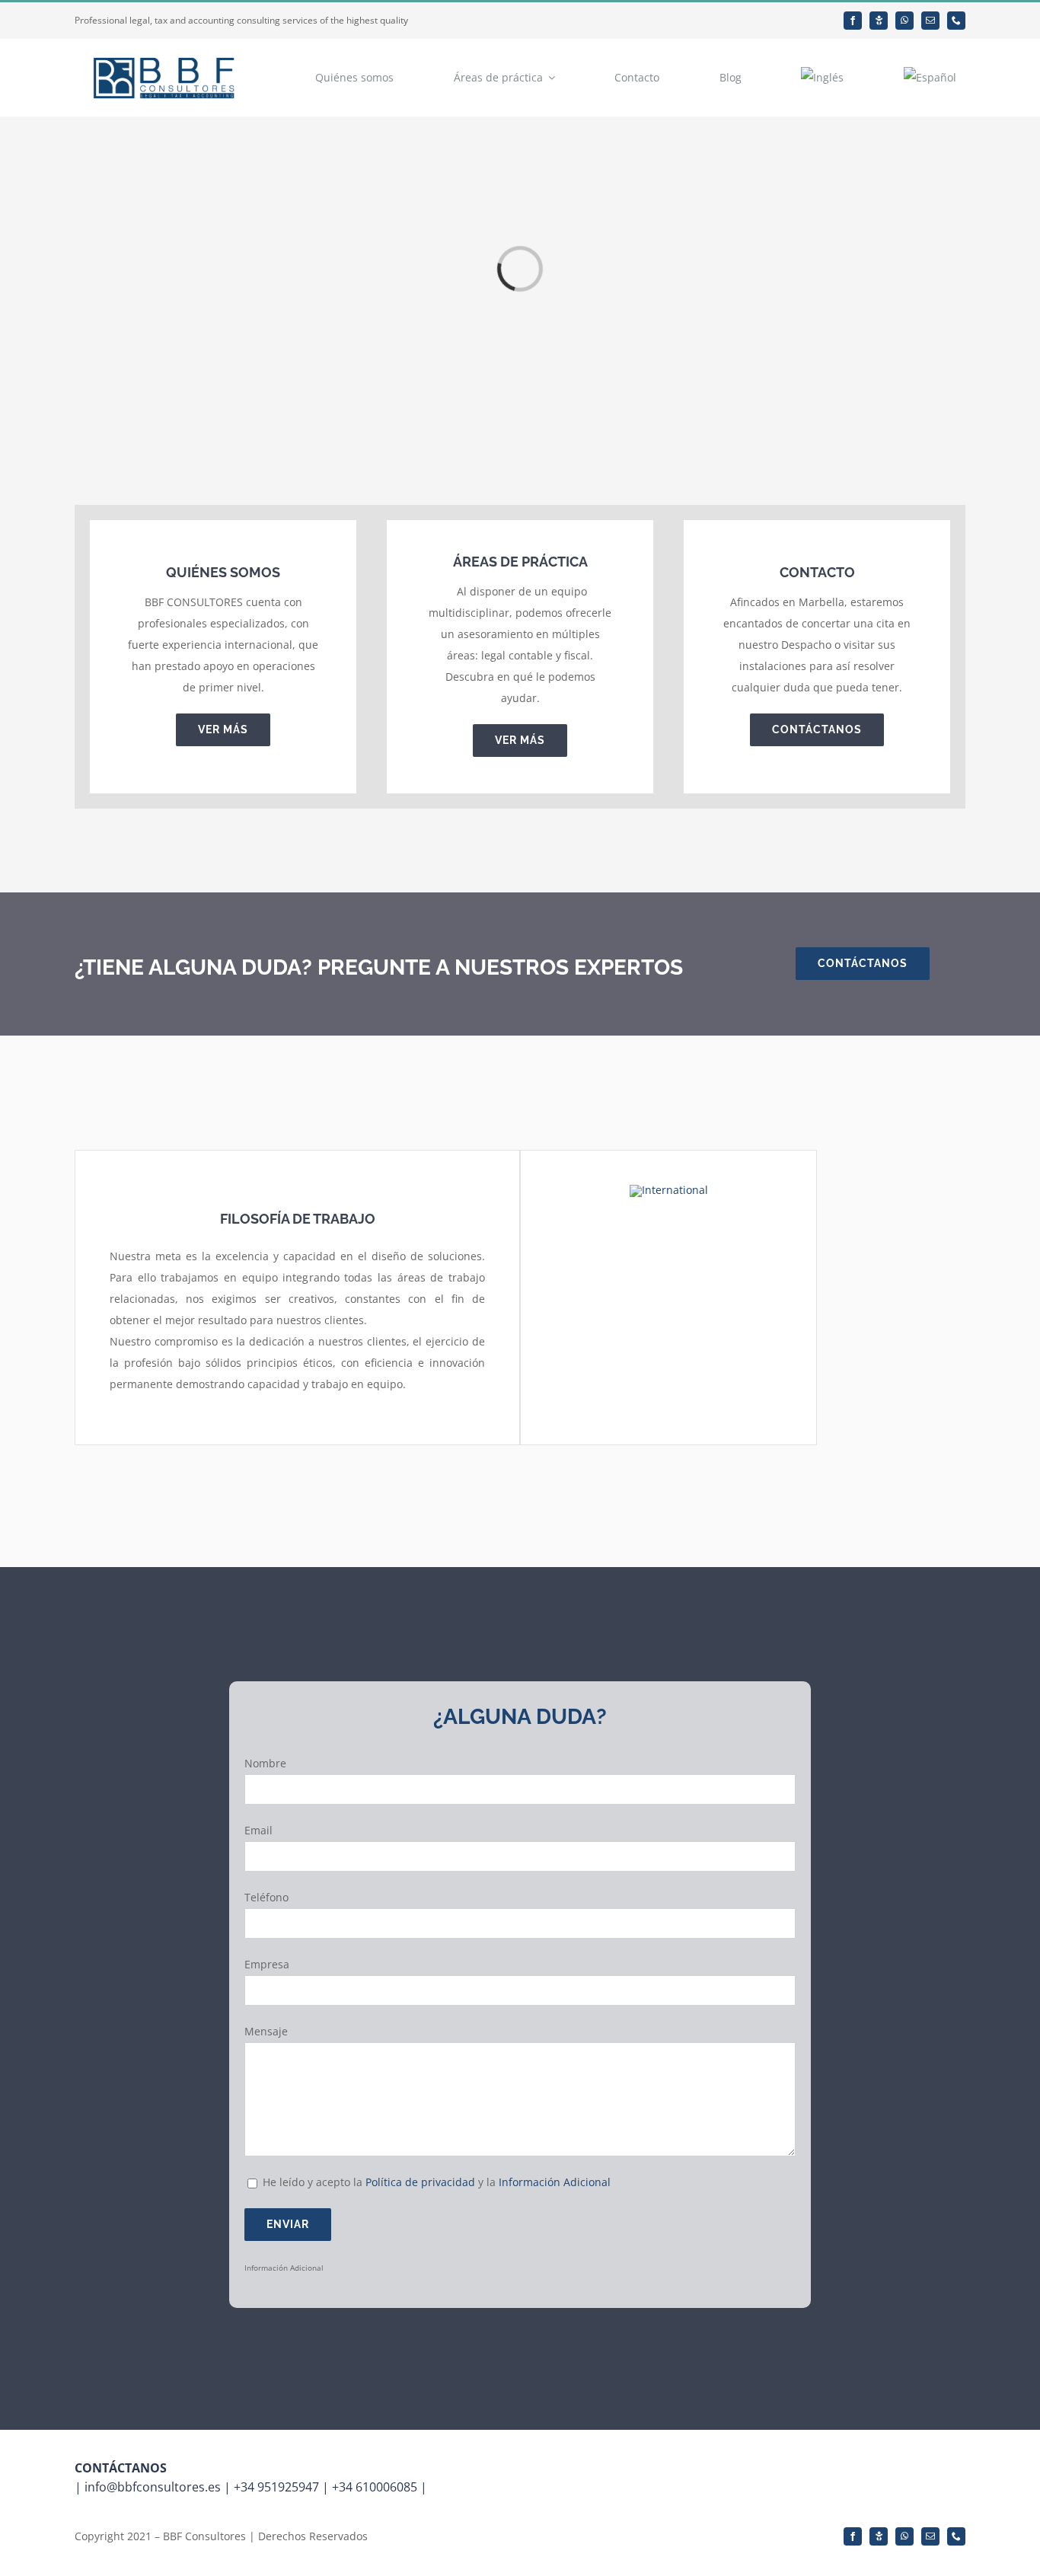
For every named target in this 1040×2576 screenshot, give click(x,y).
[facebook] (853, 21)
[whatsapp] (904, 21)
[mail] (930, 21)
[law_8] (669, 1190)
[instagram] (879, 21)
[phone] (956, 21)
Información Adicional (555, 2182)
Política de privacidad (422, 2182)
